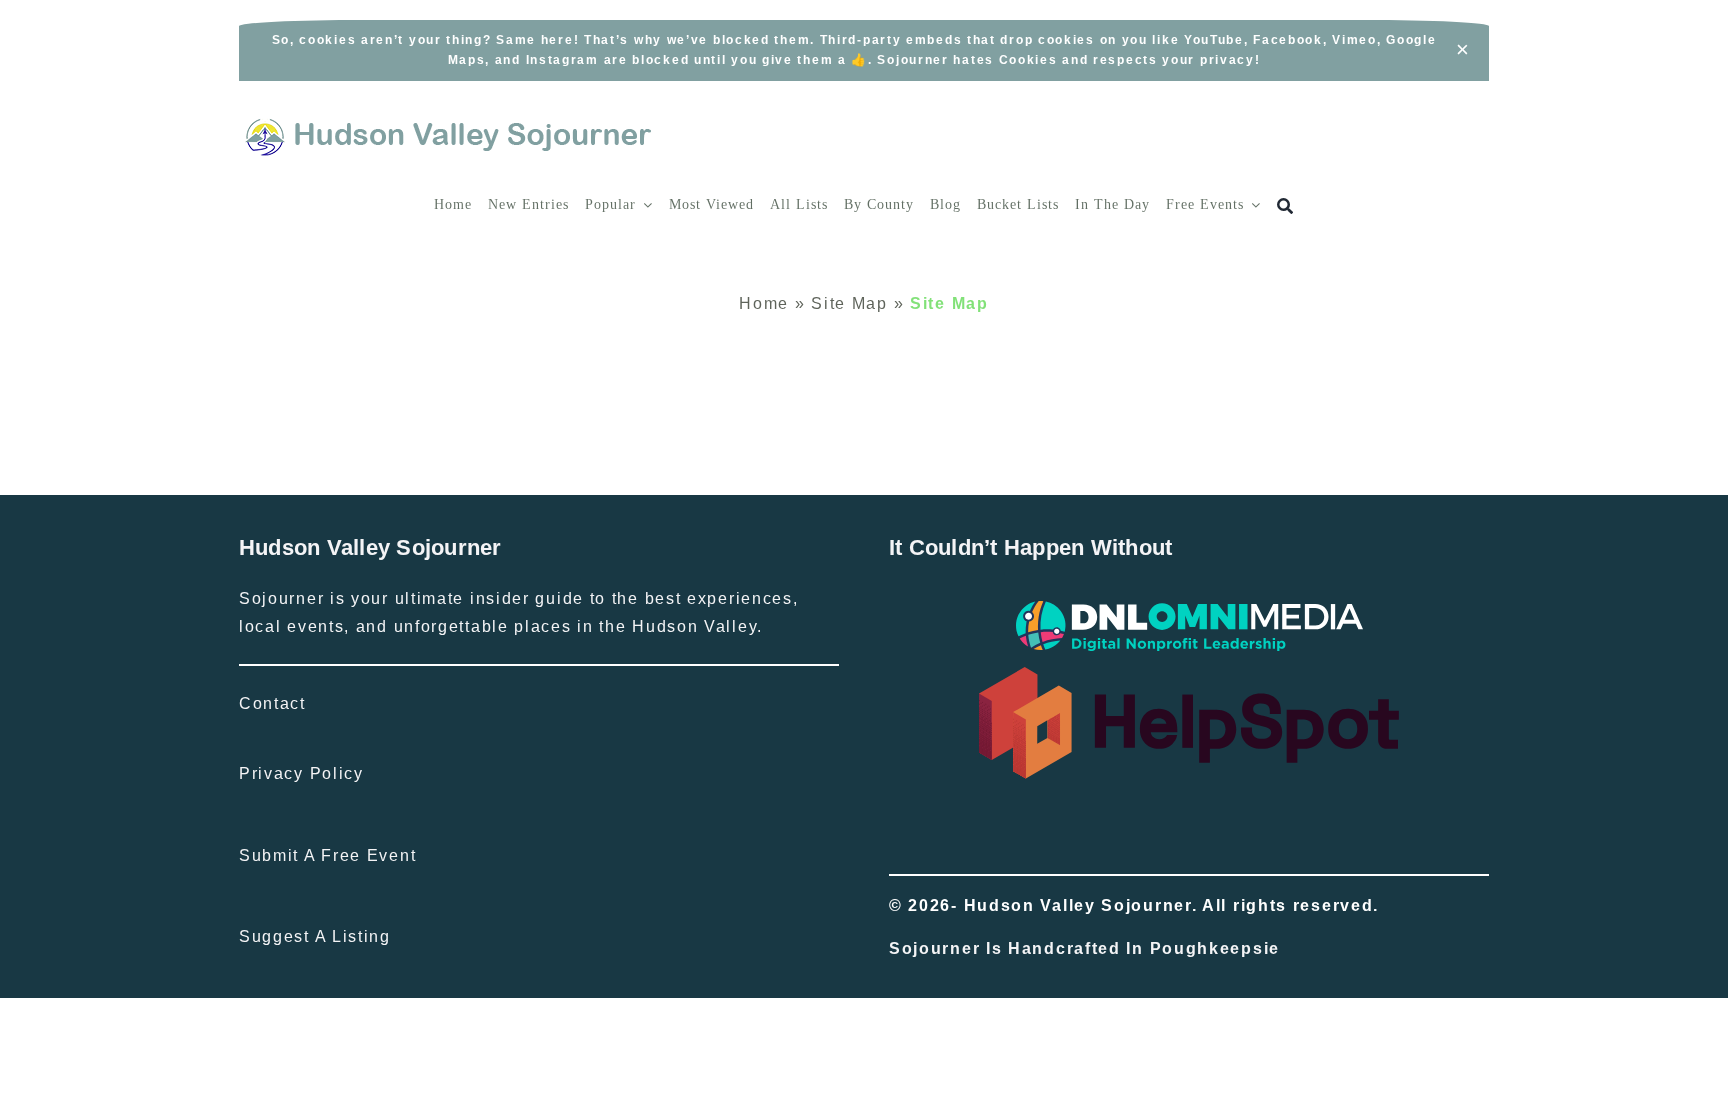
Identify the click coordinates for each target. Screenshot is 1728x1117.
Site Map (849, 303)
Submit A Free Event (327, 855)
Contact (272, 703)
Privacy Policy (301, 773)
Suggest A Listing (315, 936)
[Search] (1285, 206)
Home (764, 303)
